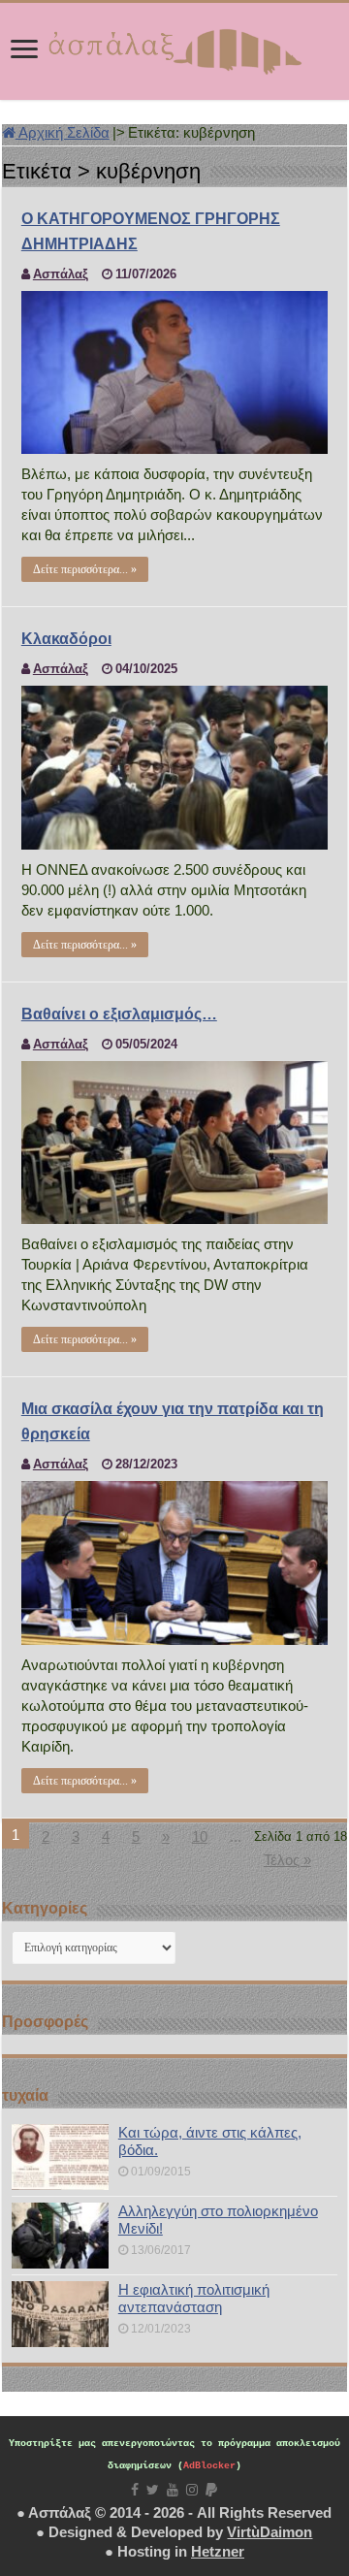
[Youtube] (173, 2490)
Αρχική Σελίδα (63, 132)
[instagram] (192, 2490)
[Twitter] (153, 2490)
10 (200, 1836)
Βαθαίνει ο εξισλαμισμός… (119, 1014)
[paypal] (211, 2490)
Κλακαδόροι (66, 639)
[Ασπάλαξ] (174, 48)
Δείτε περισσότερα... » (85, 569)
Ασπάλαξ (61, 274)
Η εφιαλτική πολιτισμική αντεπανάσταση (194, 2298)
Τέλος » (287, 1860)
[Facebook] (135, 2490)
